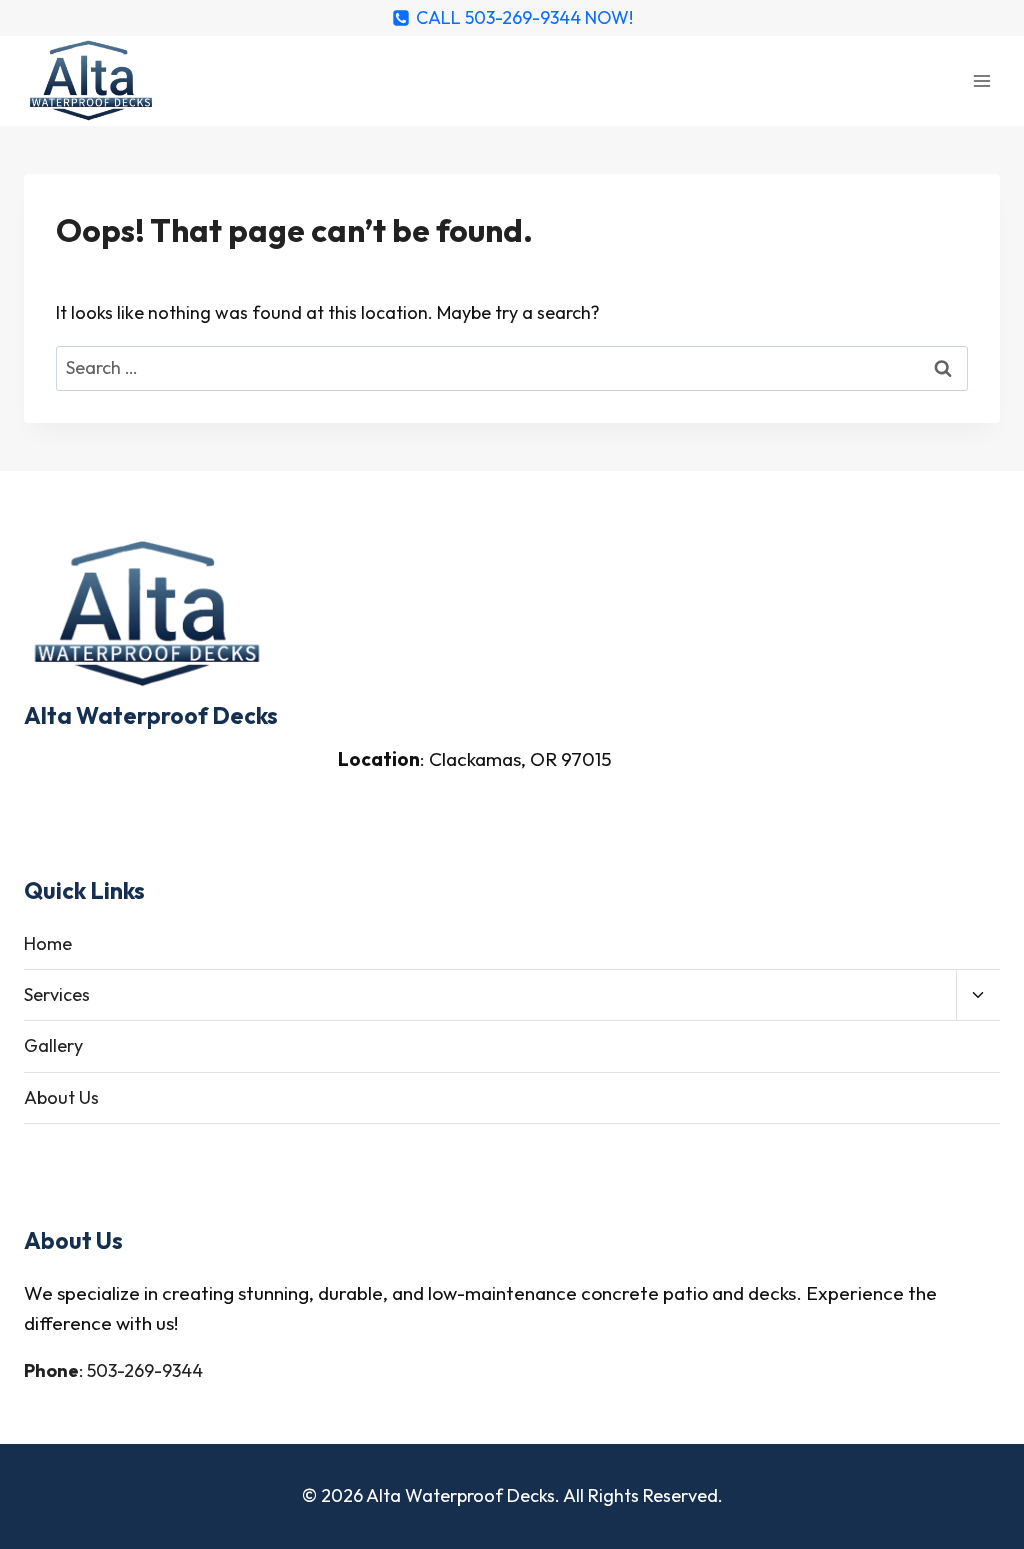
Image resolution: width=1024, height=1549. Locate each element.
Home (48, 943)
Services (57, 994)
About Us (61, 1097)
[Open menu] (981, 80)
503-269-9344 (145, 1370)
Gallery (53, 1045)
